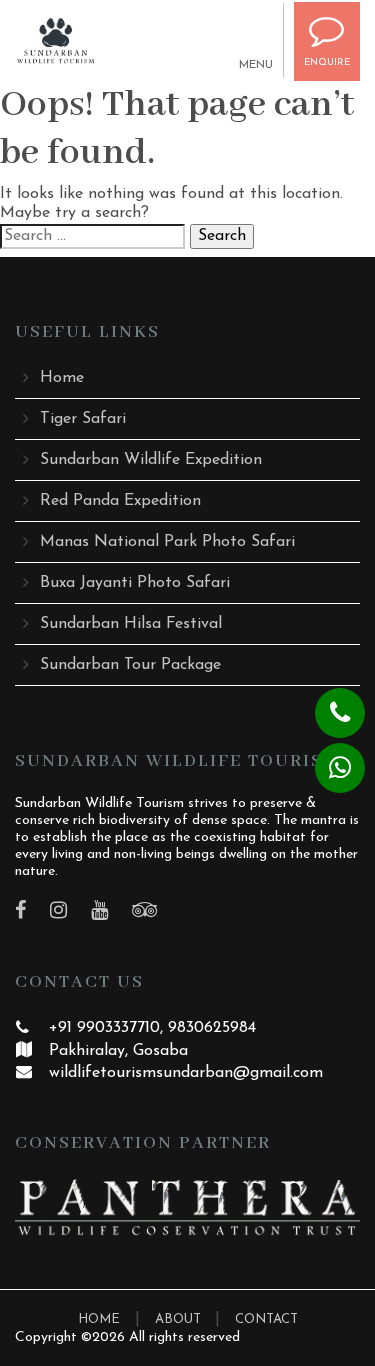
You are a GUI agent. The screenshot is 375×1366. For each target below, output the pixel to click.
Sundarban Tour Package (130, 665)
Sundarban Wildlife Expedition (151, 460)
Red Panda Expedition (120, 501)
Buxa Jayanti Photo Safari (135, 583)
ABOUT (180, 1319)
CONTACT (266, 1319)
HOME (99, 1319)
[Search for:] (92, 236)
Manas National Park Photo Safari (167, 542)
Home (62, 378)
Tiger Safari (83, 419)
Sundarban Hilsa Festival (131, 624)
